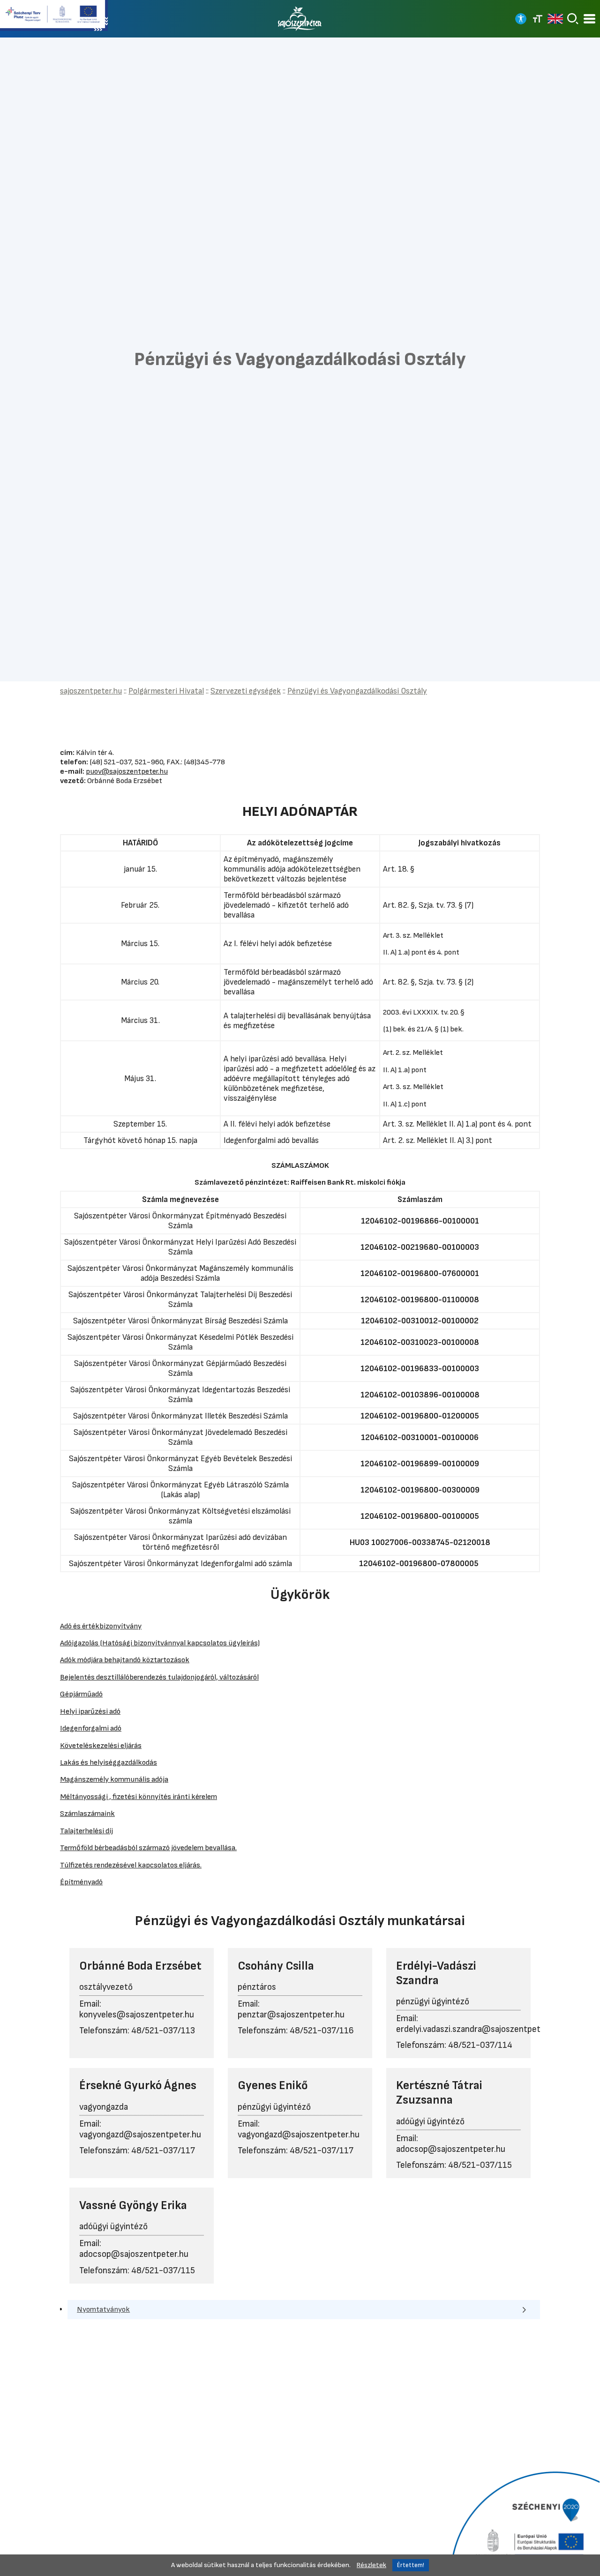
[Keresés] (573, 19)
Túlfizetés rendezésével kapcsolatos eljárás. (131, 1865)
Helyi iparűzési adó (90, 1711)
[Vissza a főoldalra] (300, 19)
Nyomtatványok (103, 2309)
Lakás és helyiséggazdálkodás (109, 1762)
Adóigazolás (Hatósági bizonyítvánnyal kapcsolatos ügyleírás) (160, 1643)
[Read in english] (555, 19)
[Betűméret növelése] (538, 19)
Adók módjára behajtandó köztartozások (125, 1660)
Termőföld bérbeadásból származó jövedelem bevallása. (148, 1848)
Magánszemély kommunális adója (114, 1779)
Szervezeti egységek (246, 691)
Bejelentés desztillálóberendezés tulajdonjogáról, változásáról (159, 1677)
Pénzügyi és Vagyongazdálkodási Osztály (357, 691)
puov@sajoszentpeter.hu (127, 771)
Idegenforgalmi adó (91, 1728)
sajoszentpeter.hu (91, 691)
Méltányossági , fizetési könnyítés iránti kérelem (139, 1797)
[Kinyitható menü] (589, 19)
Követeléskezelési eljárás (101, 1746)
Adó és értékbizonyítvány (101, 1626)
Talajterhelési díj (86, 1831)
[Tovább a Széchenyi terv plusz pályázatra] (54, 16)
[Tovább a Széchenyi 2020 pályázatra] (524, 2523)
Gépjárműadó (81, 1694)
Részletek (371, 2565)
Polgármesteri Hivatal (166, 691)
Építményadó (81, 1882)
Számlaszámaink (87, 1814)
